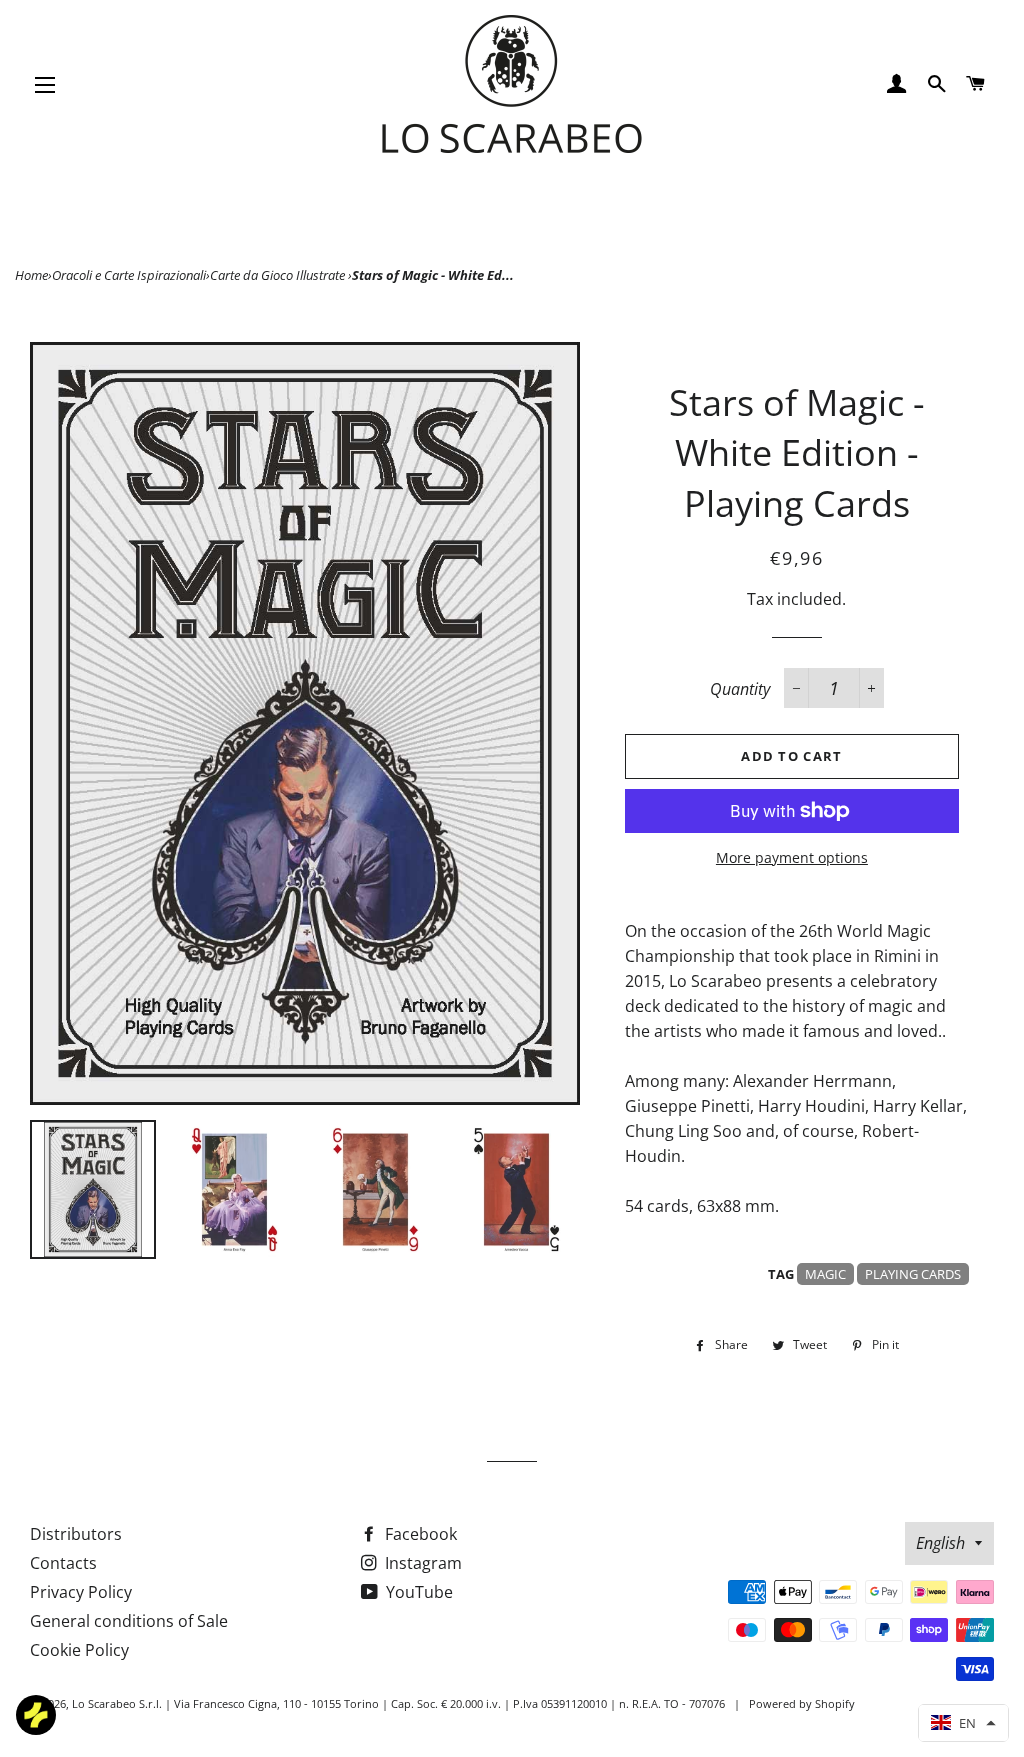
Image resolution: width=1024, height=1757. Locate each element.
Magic (825, 1274)
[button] (963, 1723)
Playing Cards (913, 1274)
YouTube (417, 1592)
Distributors (76, 1534)
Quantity (740, 689)
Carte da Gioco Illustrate (279, 275)
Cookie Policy (79, 1650)
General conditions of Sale (129, 1621)
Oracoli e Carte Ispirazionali (129, 275)
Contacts (63, 1563)
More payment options (792, 857)
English (940, 1543)
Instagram (421, 1563)
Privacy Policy (81, 1592)
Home (31, 275)
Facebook (419, 1534)
